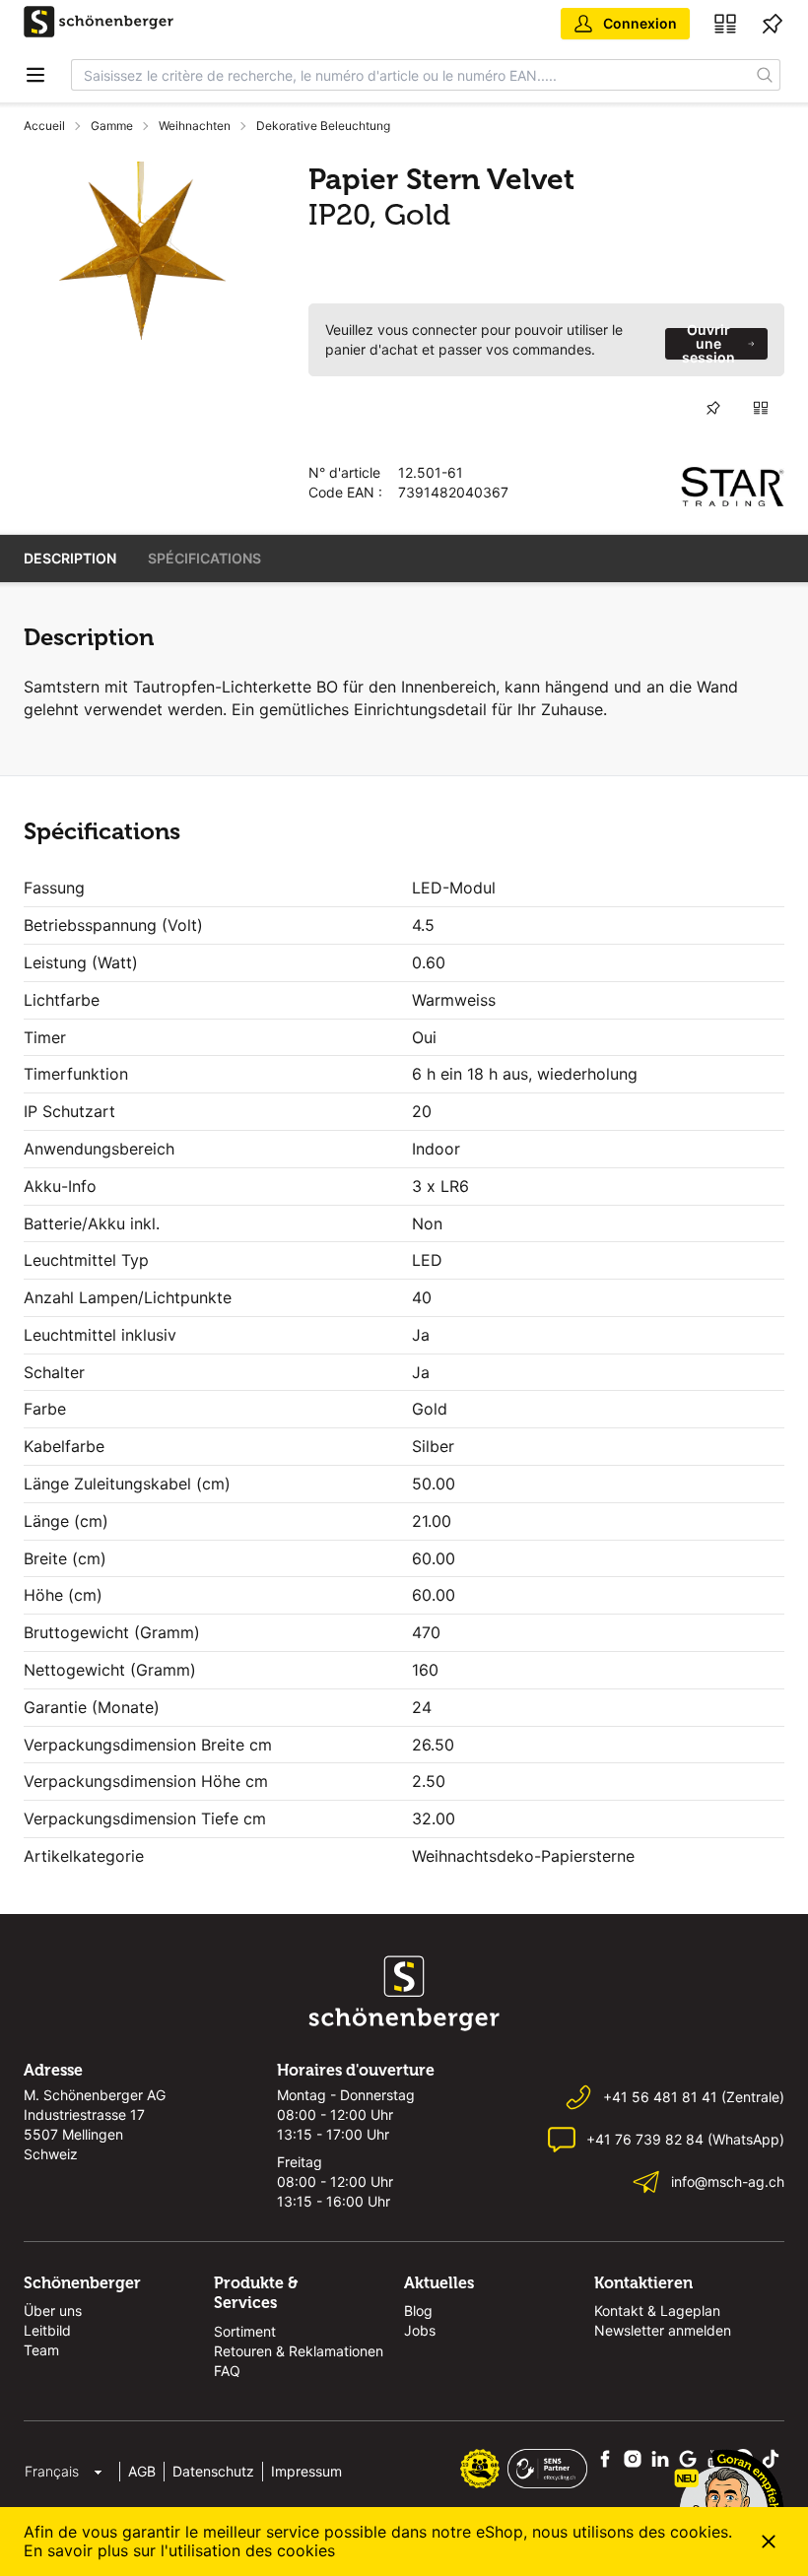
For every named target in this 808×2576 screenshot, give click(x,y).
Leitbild (47, 2330)
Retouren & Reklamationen (299, 2351)
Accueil (44, 126)
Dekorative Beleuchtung (323, 126)
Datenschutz (213, 2471)
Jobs (420, 2330)
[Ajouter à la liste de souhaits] (713, 408)
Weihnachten (195, 126)
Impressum (306, 2471)
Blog (418, 2311)
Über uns (53, 2311)
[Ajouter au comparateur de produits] (761, 408)
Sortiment (245, 2331)
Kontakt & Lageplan (657, 2311)
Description (70, 558)
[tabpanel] (142, 251)
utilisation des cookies (252, 2550)
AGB (142, 2471)
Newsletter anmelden (663, 2330)
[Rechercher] (765, 75)
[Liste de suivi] (773, 24)
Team (41, 2350)
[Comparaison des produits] (725, 24)
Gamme (112, 126)
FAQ (227, 2371)
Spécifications (204, 558)
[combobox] (411, 75)
